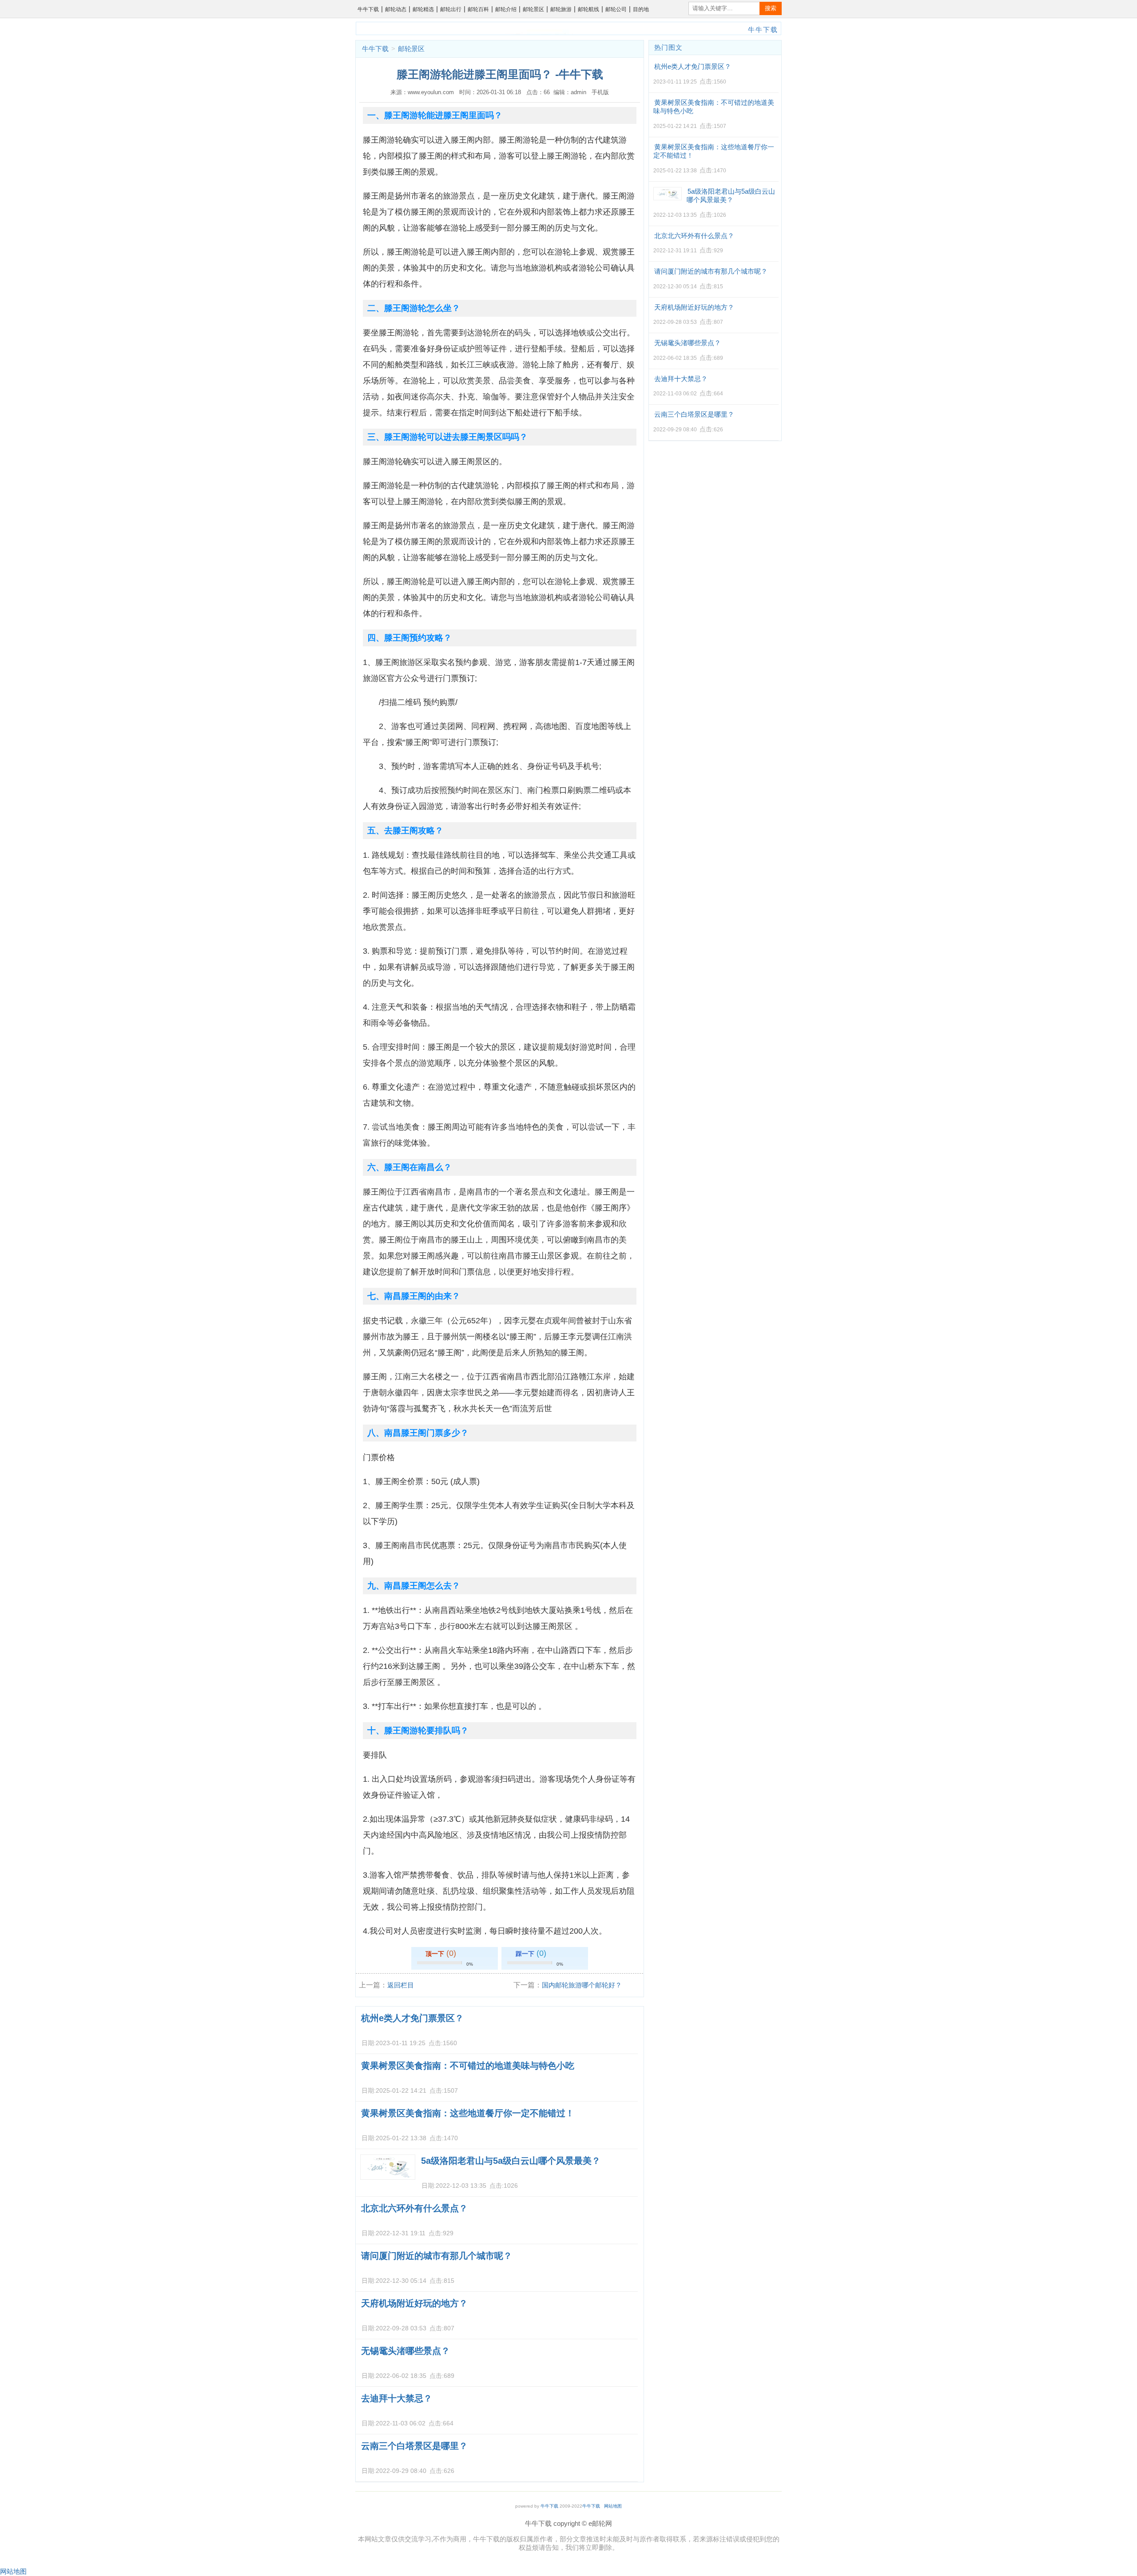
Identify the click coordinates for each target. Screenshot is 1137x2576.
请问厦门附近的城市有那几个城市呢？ (437, 2256)
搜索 (771, 8)
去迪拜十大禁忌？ (397, 2398)
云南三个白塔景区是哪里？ (414, 2446)
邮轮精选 (423, 9)
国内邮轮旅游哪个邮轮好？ (582, 1985)
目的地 (641, 9)
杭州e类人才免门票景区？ (412, 2018)
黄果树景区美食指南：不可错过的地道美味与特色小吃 (468, 2066)
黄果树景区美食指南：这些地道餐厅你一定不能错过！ (468, 2113)
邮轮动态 (396, 9)
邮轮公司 (616, 9)
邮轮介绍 (506, 9)
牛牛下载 (368, 9)
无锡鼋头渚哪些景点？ (406, 2351)
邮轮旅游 (561, 9)
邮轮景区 (533, 9)
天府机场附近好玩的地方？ (414, 2303)
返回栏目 (401, 1985)
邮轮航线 (588, 9)
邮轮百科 (478, 9)
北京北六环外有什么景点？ (414, 2208)
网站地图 (613, 2506)
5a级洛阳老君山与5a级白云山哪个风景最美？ (511, 2161)
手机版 (600, 92)
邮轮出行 (451, 9)
